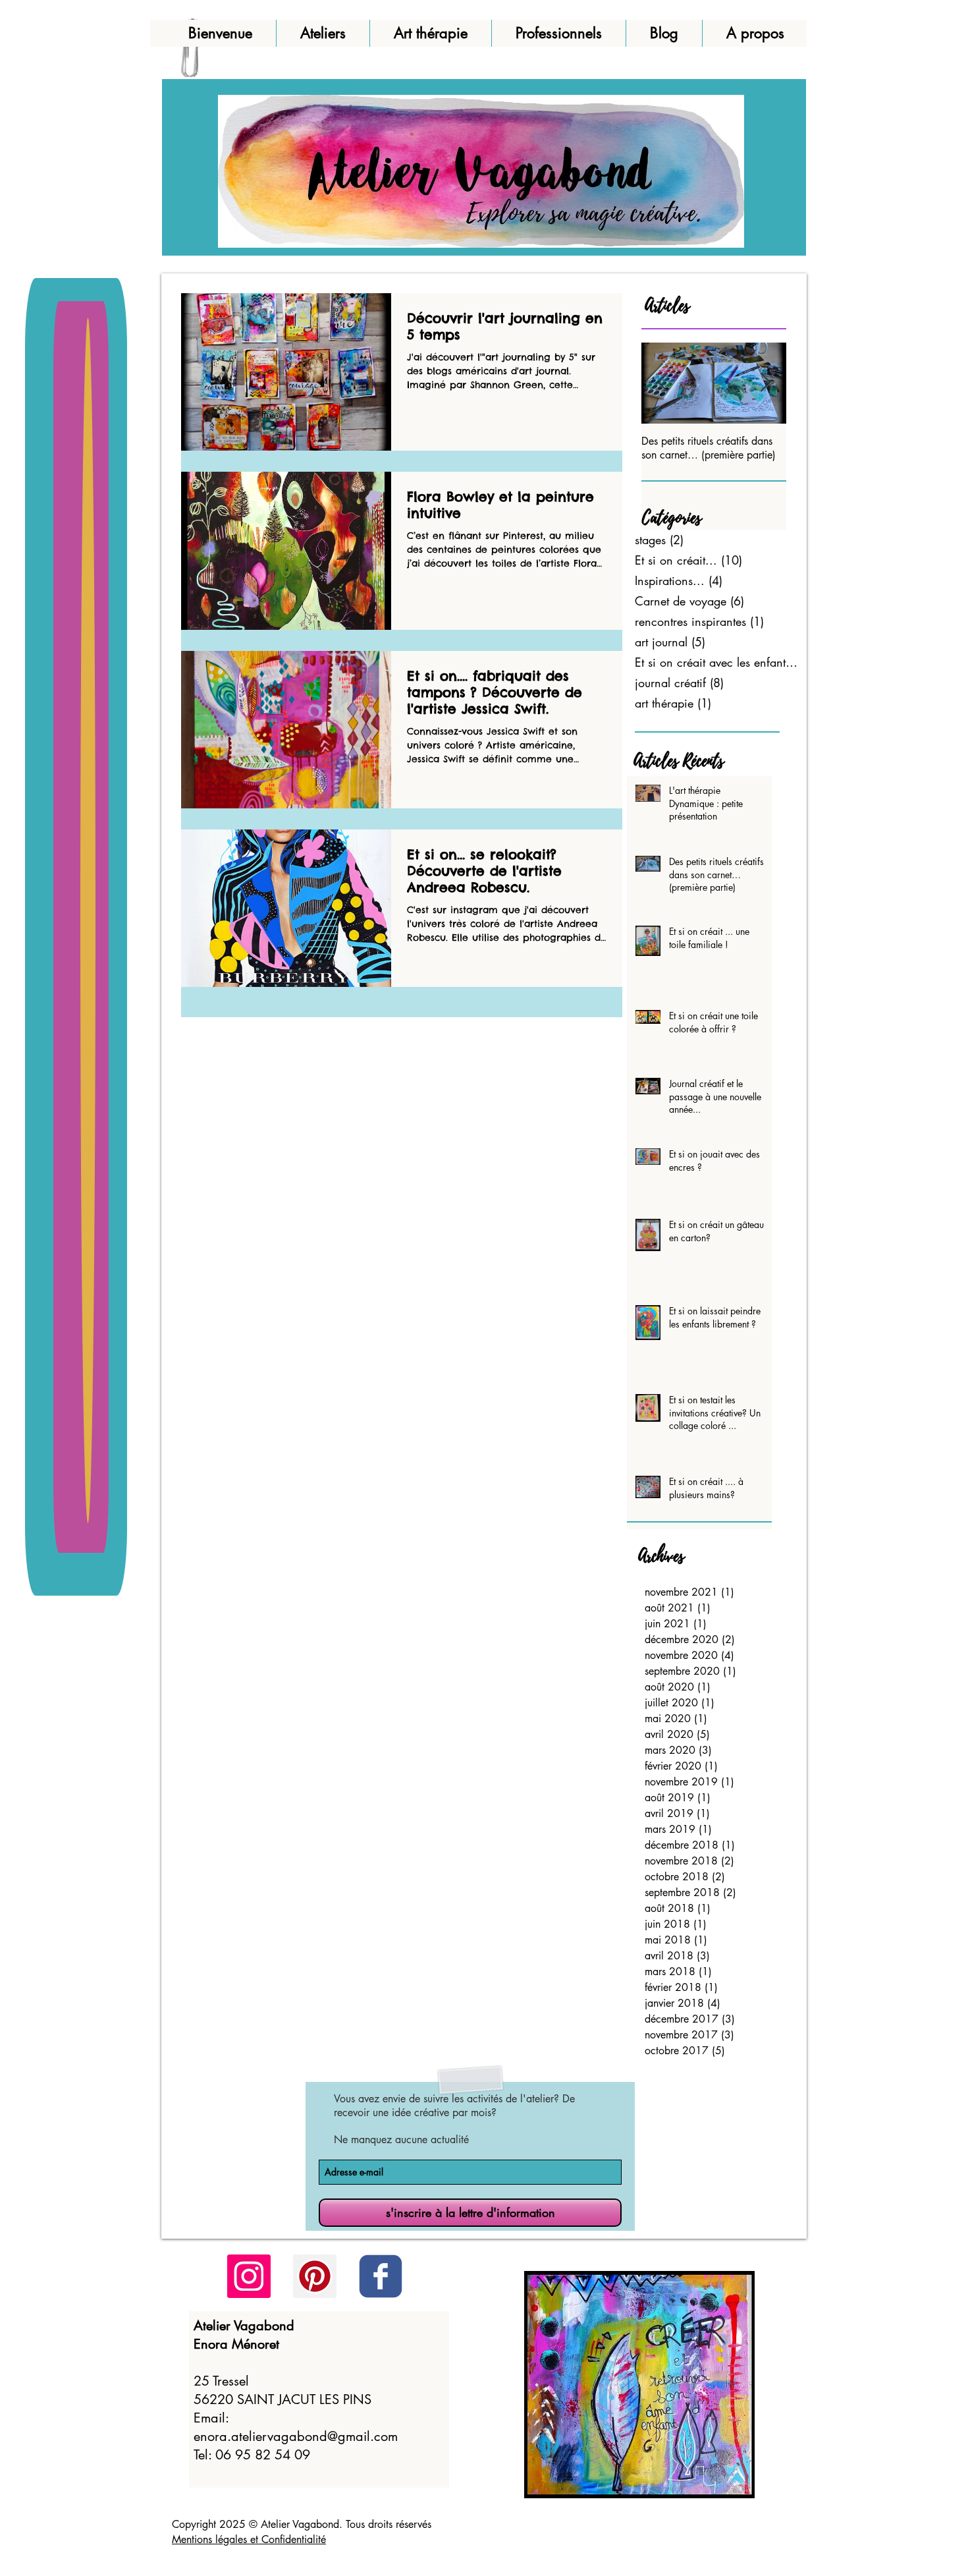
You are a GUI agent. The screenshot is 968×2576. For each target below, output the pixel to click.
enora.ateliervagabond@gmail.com (296, 2436)
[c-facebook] (381, 2276)
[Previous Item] (662, 383)
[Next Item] (765, 383)
